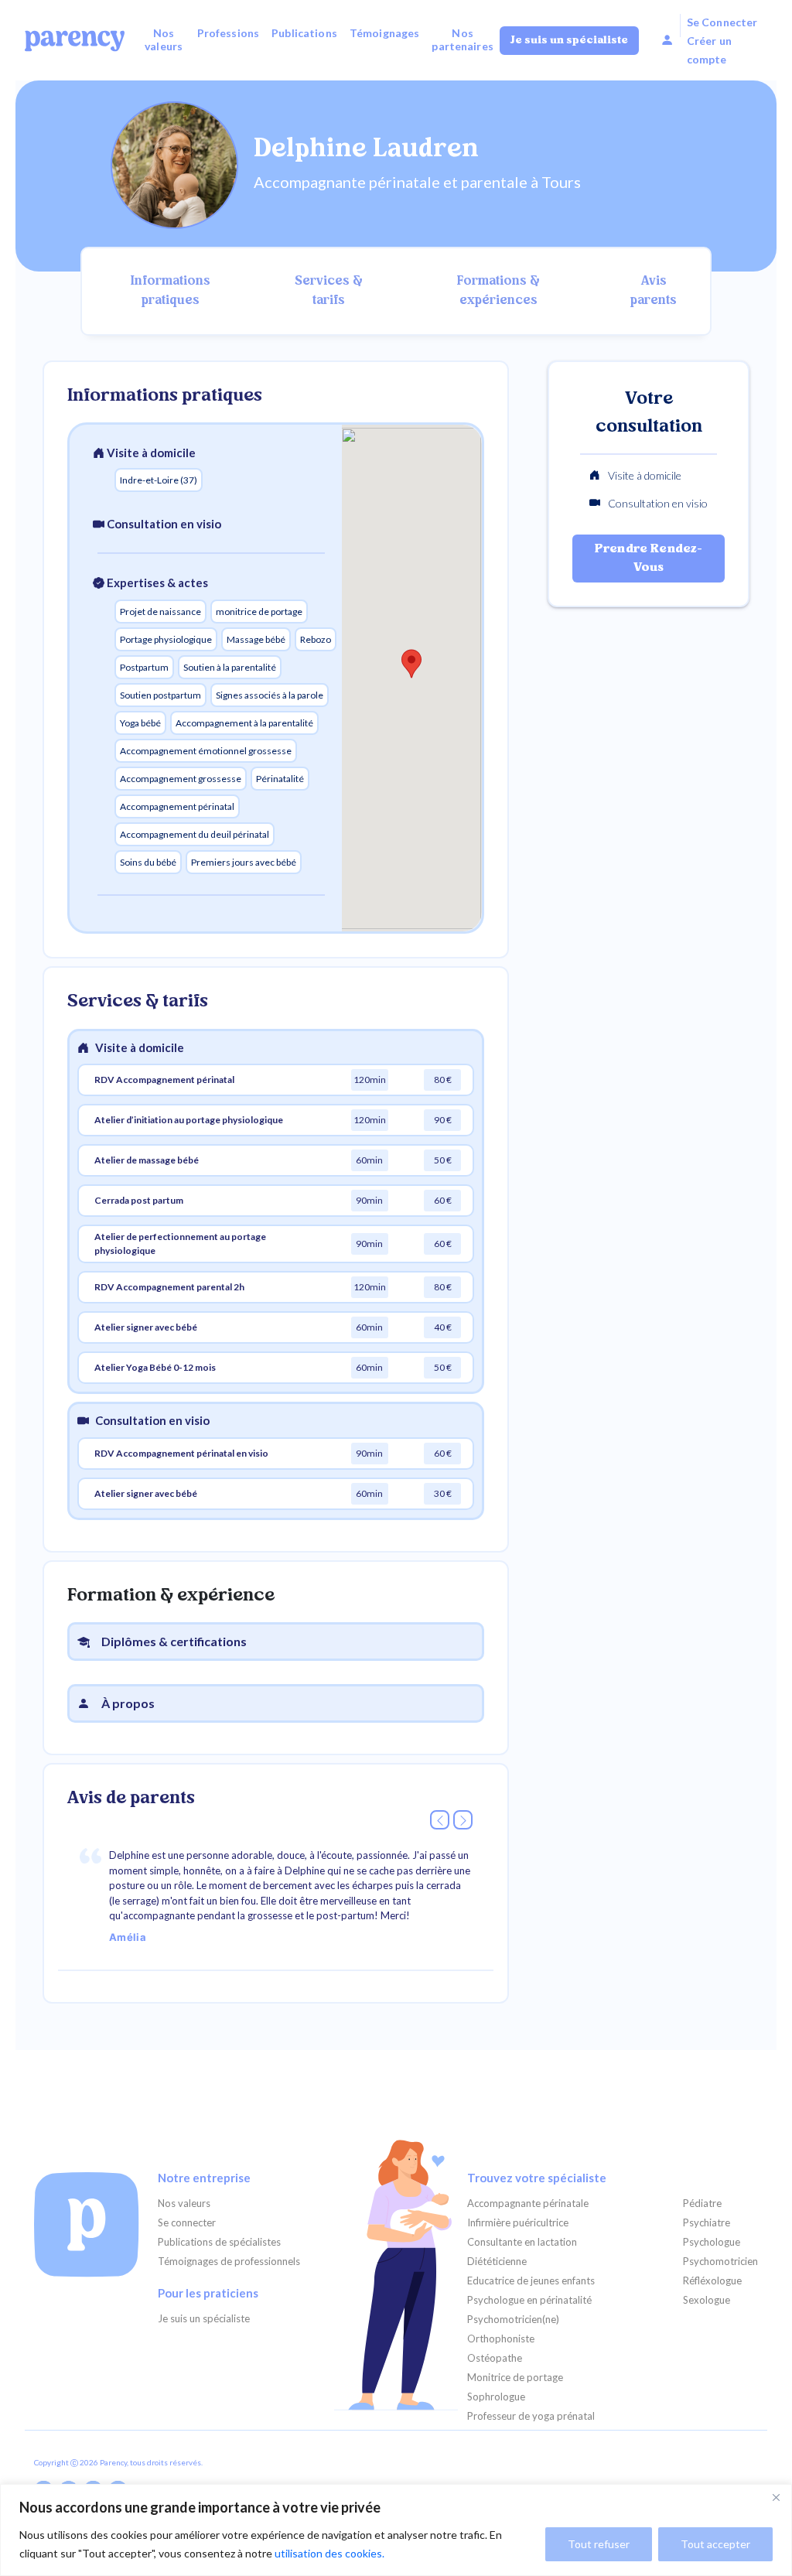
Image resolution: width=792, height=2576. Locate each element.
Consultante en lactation (522, 2242)
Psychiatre (707, 2223)
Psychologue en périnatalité (529, 2300)
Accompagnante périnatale (528, 2204)
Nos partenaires (463, 39)
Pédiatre (702, 2204)
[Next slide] (463, 1820)
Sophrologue (496, 2397)
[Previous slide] (440, 1820)
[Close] (776, 2497)
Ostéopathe (495, 2358)
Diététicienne (497, 2262)
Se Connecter (722, 22)
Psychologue (712, 2242)
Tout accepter (715, 2544)
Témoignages (385, 33)
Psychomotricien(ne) (513, 2320)
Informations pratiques (171, 291)
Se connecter (187, 2223)
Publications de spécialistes (219, 2242)
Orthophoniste (501, 2339)
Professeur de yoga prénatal (531, 2416)
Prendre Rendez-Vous (649, 559)
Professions (229, 33)
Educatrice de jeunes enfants (531, 2281)
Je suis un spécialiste (569, 41)
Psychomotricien (720, 2262)
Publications (304, 33)
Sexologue (707, 2300)
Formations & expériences (498, 291)
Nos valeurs (164, 39)
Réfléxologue (712, 2281)
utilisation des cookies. (329, 2553)
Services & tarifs (329, 291)
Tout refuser (599, 2544)
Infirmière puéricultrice (518, 2223)
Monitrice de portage (515, 2378)
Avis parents (654, 291)
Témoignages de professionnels (229, 2262)
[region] (396, 2530)
